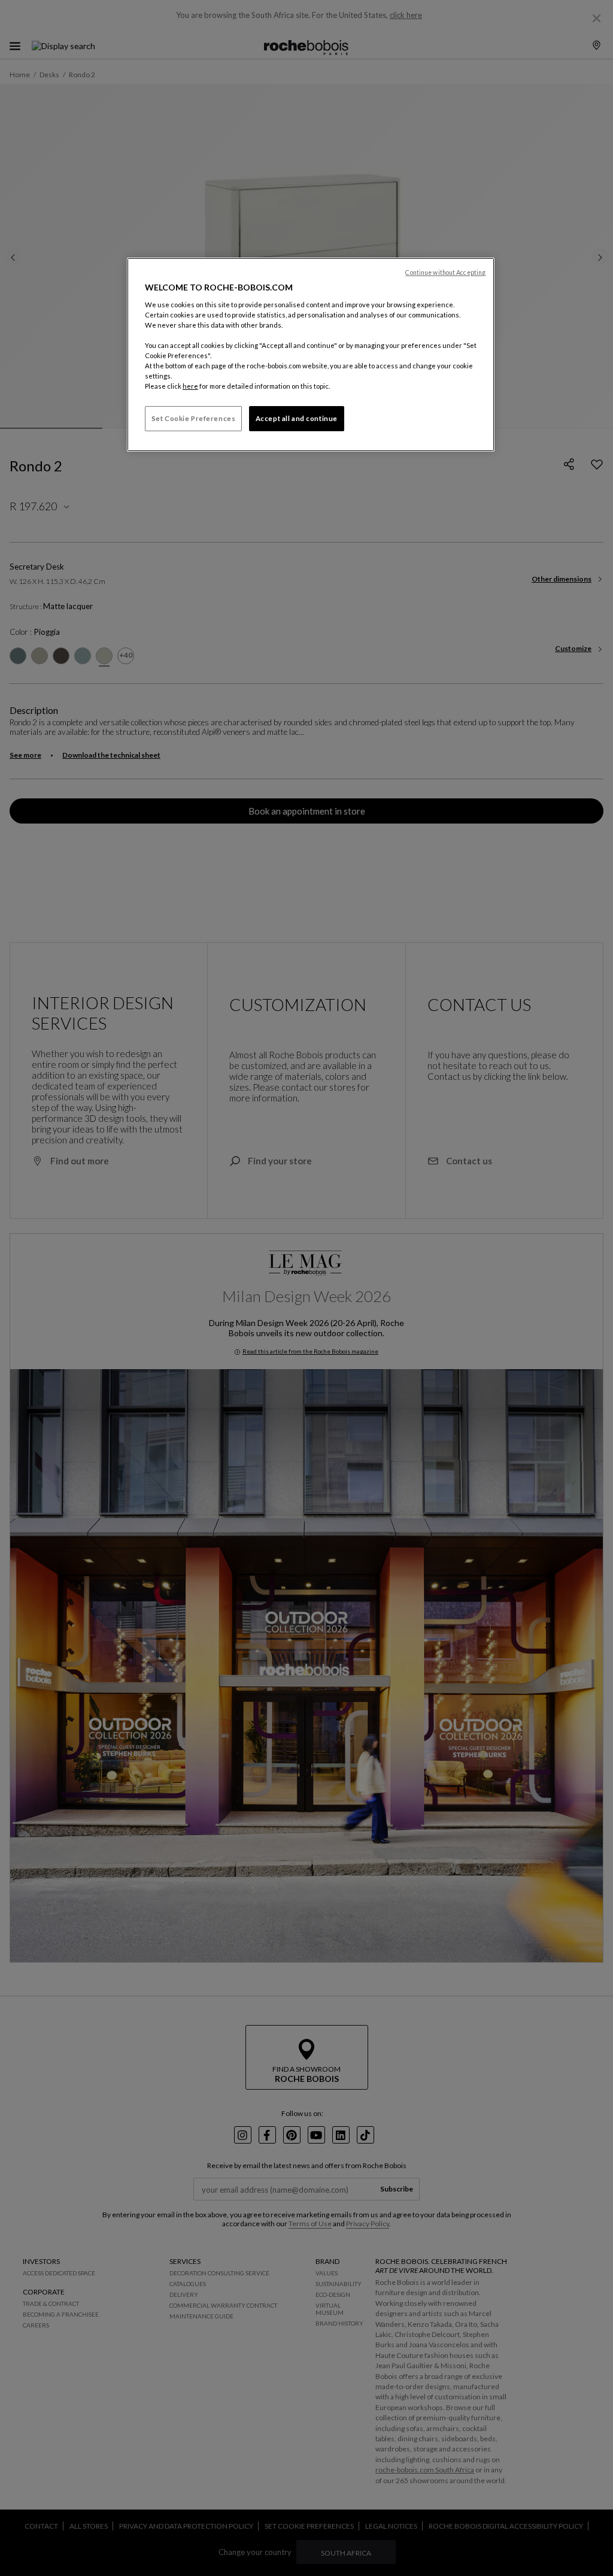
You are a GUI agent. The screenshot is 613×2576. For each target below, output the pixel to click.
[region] (311, 355)
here (190, 386)
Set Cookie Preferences (194, 418)
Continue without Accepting (445, 273)
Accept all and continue (297, 418)
